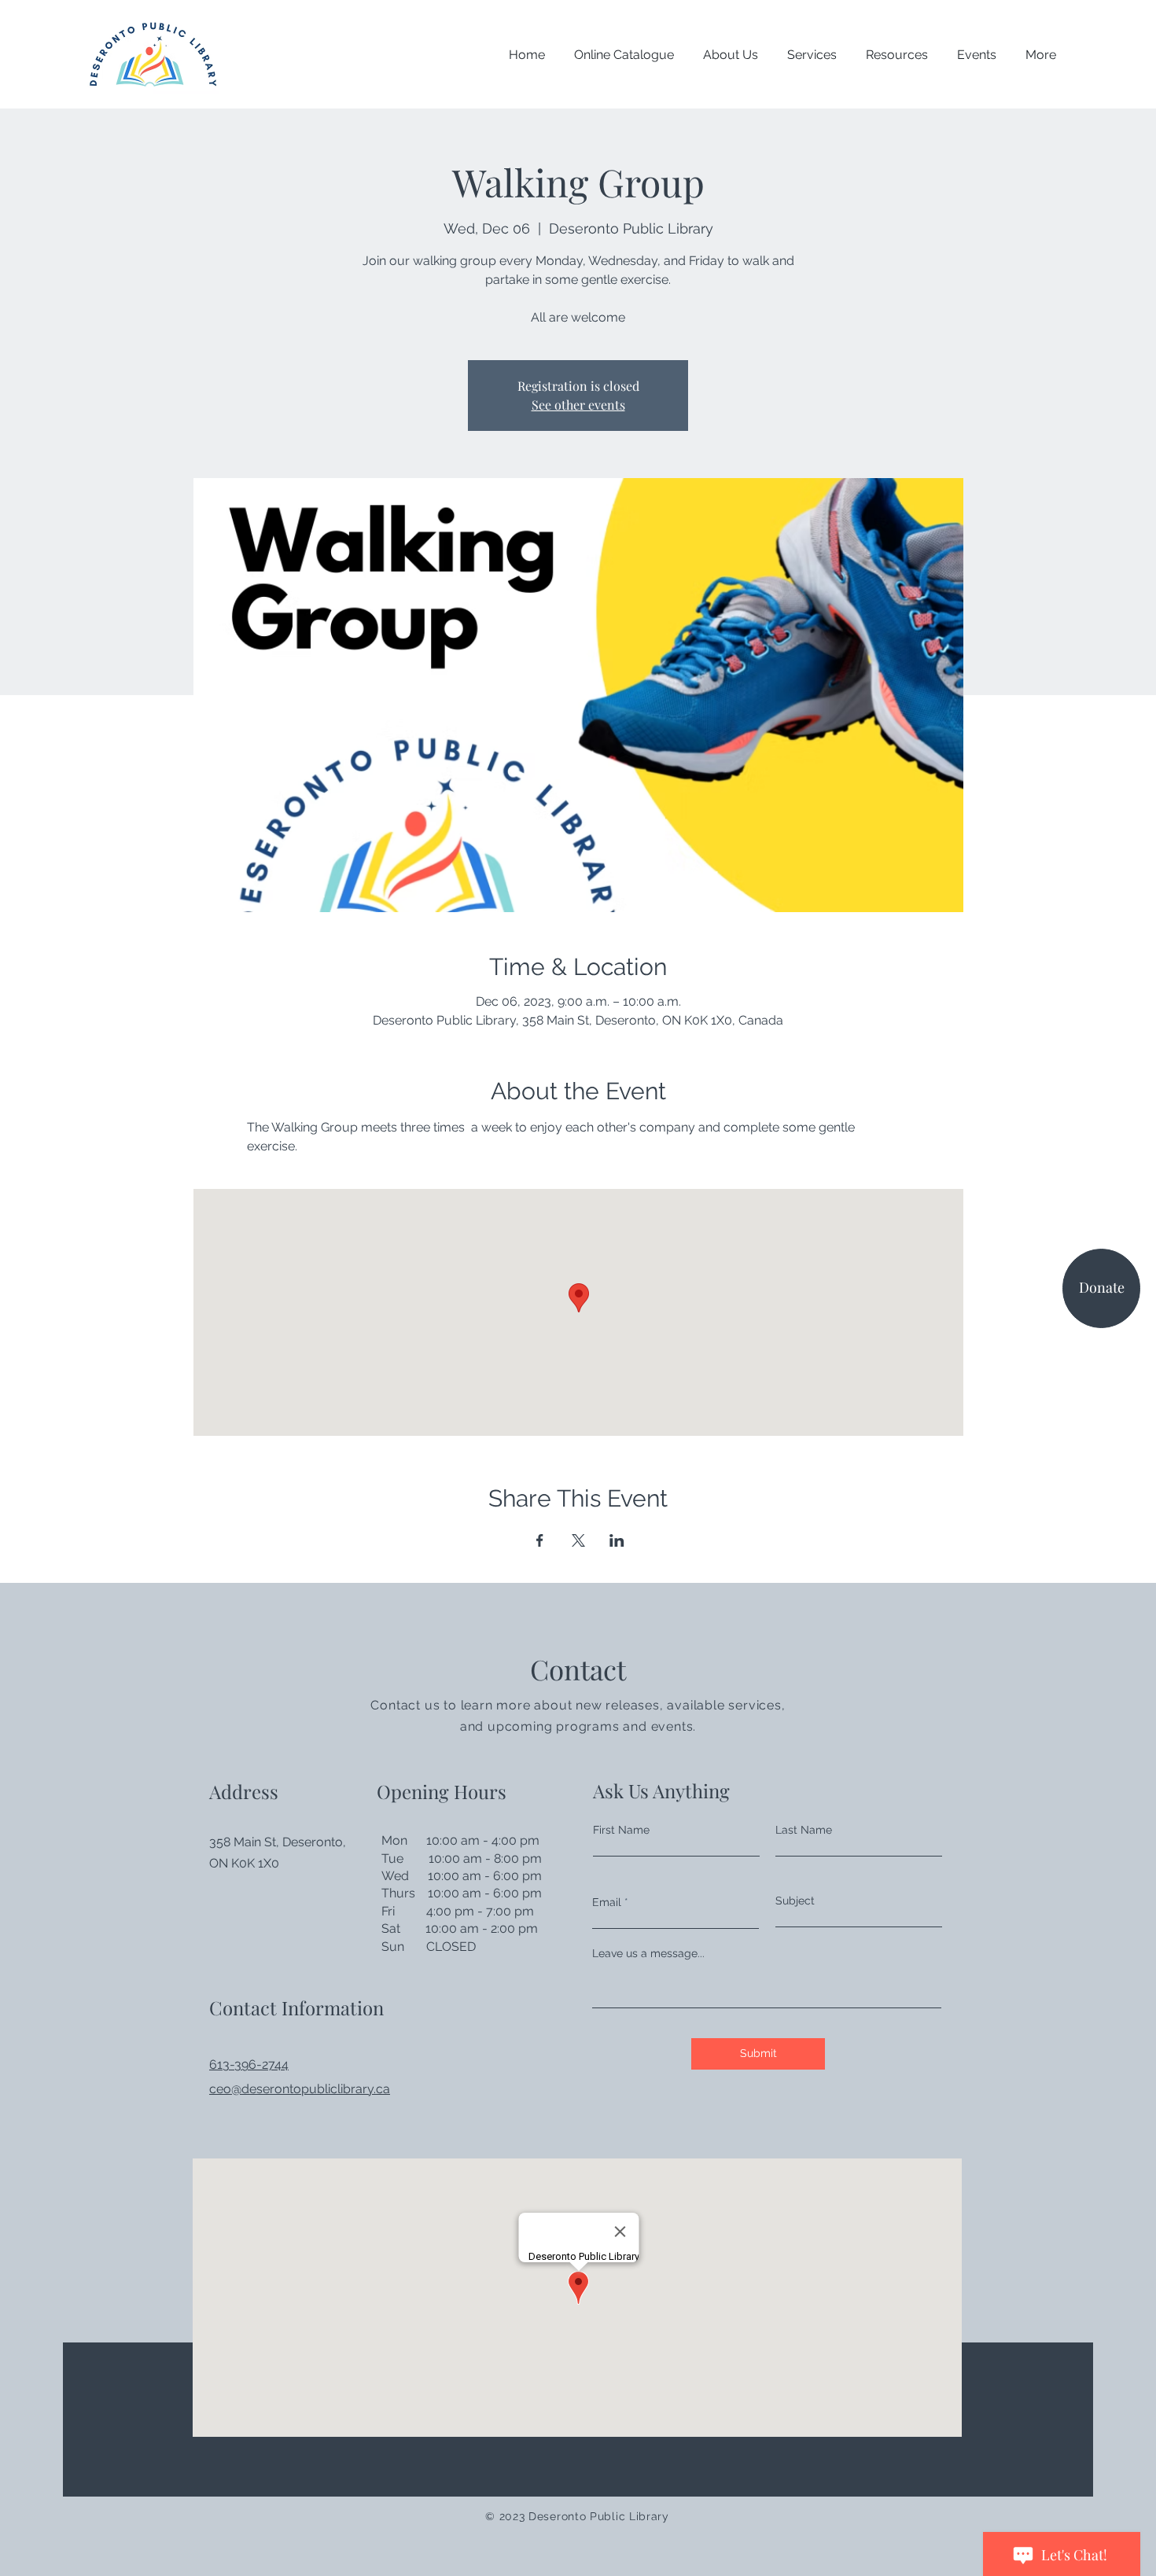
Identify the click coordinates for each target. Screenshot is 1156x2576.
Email (607, 1902)
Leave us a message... (648, 1953)
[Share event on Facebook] (540, 1540)
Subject (795, 1901)
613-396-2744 (249, 2064)
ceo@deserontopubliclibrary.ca (300, 2089)
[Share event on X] (578, 1540)
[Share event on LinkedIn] (617, 1540)
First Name (621, 1830)
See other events (578, 405)
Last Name (804, 1830)
